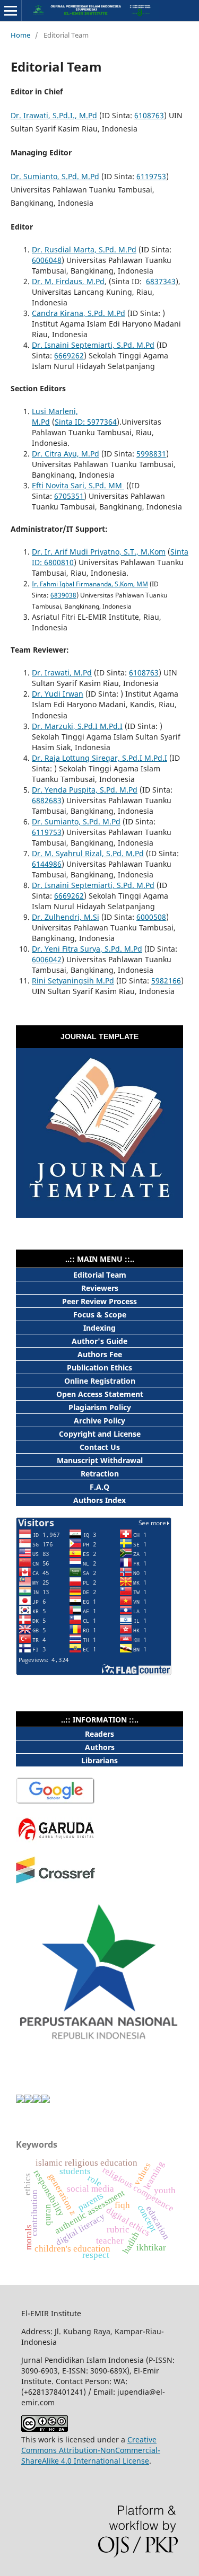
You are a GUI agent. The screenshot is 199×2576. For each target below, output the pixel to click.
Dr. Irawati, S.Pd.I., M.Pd (54, 115)
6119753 (151, 176)
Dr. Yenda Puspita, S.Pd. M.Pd (85, 790)
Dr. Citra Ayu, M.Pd (66, 454)
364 (110, 422)
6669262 (69, 355)
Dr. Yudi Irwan (58, 694)
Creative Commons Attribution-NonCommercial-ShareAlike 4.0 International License (91, 2450)
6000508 (151, 917)
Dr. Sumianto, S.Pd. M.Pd (55, 176)
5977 (94, 422)
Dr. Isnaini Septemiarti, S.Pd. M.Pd (93, 345)
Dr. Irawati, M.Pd (62, 672)
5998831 (151, 454)
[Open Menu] (11, 11)
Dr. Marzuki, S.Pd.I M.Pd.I (77, 726)
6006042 (47, 959)
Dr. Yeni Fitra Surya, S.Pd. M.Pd (87, 949)
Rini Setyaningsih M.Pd (73, 981)
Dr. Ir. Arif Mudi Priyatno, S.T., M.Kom (99, 552)
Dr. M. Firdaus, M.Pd (68, 281)
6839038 (63, 595)
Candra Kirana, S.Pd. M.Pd (79, 313)
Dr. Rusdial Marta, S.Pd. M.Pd (84, 249)
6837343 (161, 281)
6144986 (47, 864)
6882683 (47, 800)
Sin (60, 422)
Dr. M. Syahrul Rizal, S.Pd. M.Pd (88, 853)
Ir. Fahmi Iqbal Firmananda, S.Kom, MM (90, 584)
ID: (79, 422)
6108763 (149, 115)
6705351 (69, 496)
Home (20, 35)
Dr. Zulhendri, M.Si (66, 917)
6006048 (47, 260)
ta (69, 422)
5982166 (166, 981)
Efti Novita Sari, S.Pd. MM (78, 485)
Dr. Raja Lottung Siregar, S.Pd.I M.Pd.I (99, 758)
